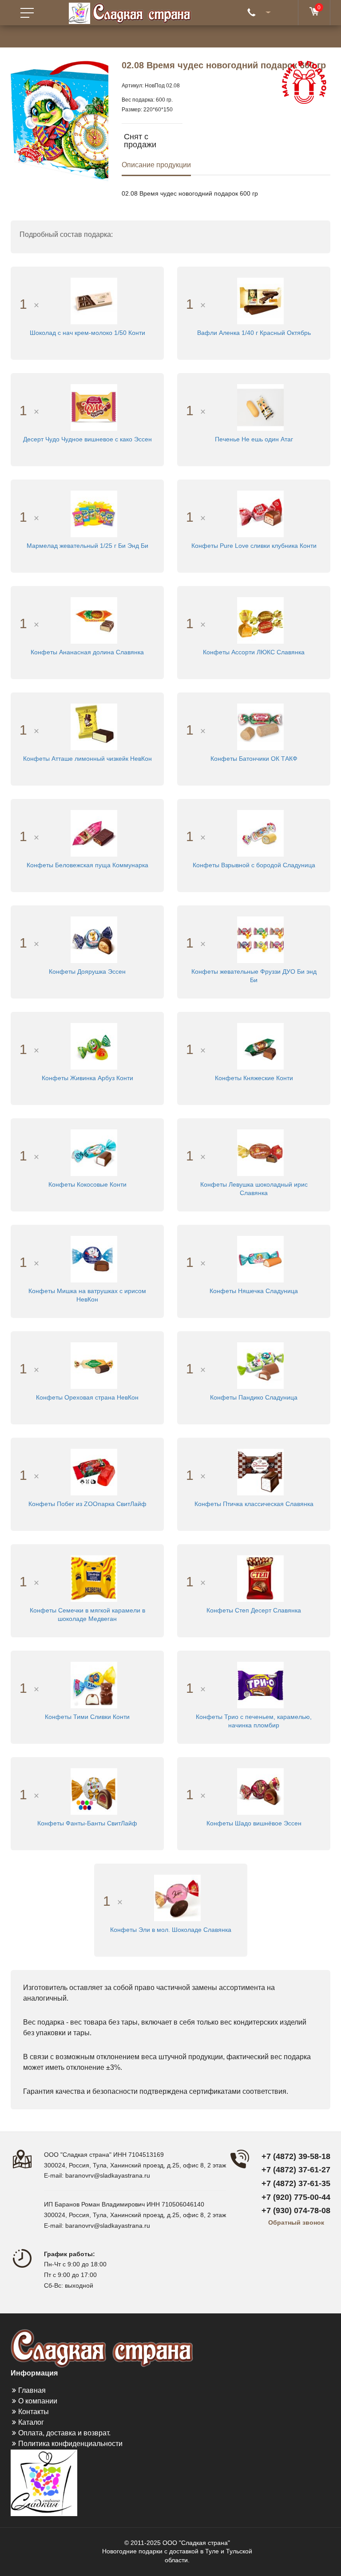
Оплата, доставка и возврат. (64, 2433)
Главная (32, 2390)
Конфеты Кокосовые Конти (87, 1184)
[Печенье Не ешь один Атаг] (260, 407)
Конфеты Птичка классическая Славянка (254, 1504)
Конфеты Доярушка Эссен (87, 971)
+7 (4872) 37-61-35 (296, 2183)
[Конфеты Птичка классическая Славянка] (260, 1471)
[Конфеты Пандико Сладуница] (260, 1365)
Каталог (31, 2422)
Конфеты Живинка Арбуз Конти (87, 1078)
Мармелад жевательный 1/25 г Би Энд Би (87, 546)
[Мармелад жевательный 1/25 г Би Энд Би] (94, 513)
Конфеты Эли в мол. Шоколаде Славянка (171, 1930)
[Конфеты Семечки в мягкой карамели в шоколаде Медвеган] (94, 1578)
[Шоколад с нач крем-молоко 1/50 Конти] (94, 300)
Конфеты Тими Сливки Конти (87, 1717)
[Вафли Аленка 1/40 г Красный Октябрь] (260, 300)
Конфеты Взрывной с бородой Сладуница (254, 865)
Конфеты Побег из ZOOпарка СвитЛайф (87, 1504)
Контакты (34, 2412)
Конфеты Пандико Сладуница (254, 1397)
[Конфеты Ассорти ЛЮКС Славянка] (260, 620)
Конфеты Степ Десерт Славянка (254, 1610)
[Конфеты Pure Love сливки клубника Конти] (260, 513)
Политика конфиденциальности (70, 2444)
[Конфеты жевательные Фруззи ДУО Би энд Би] (260, 939)
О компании (38, 2401)
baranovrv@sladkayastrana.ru (108, 2175)
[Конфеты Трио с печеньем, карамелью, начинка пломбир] (260, 1684)
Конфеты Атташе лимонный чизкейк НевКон (87, 759)
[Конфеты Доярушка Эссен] (94, 939)
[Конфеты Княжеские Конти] (260, 1046)
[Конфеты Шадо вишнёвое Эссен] (260, 1791)
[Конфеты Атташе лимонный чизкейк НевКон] (94, 726)
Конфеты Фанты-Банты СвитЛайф (87, 1823)
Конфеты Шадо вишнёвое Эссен (254, 1823)
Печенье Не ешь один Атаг (254, 439)
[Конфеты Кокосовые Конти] (94, 1152)
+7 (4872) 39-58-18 (296, 2156)
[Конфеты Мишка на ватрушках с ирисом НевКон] (94, 1259)
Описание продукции (156, 165)
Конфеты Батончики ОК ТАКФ (254, 759)
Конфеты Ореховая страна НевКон (87, 1397)
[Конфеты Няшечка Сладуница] (260, 1259)
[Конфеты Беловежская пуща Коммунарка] (94, 833)
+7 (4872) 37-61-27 (296, 2170)
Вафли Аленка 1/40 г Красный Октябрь (254, 333)
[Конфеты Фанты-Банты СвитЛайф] (94, 1791)
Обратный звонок (296, 2222)
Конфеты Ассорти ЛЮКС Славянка (254, 652)
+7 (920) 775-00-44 (296, 2197)
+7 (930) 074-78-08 (296, 2210)
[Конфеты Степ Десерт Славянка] (260, 1578)
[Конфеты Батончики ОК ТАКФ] (260, 726)
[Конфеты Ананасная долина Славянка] (94, 620)
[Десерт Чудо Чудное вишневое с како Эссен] (94, 407)
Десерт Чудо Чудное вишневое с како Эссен (87, 439)
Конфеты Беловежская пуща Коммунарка (87, 865)
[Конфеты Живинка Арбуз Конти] (94, 1046)
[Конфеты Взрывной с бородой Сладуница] (260, 833)
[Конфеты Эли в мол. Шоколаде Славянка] (177, 1897)
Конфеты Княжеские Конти (254, 1078)
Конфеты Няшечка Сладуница (254, 1291)
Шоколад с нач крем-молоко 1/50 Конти (87, 333)
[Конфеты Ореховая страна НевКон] (94, 1365)
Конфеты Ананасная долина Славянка (87, 652)
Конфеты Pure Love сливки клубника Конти (254, 546)
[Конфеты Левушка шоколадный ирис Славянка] (260, 1152)
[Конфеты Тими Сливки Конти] (94, 1684)
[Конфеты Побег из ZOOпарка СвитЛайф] (94, 1471)
